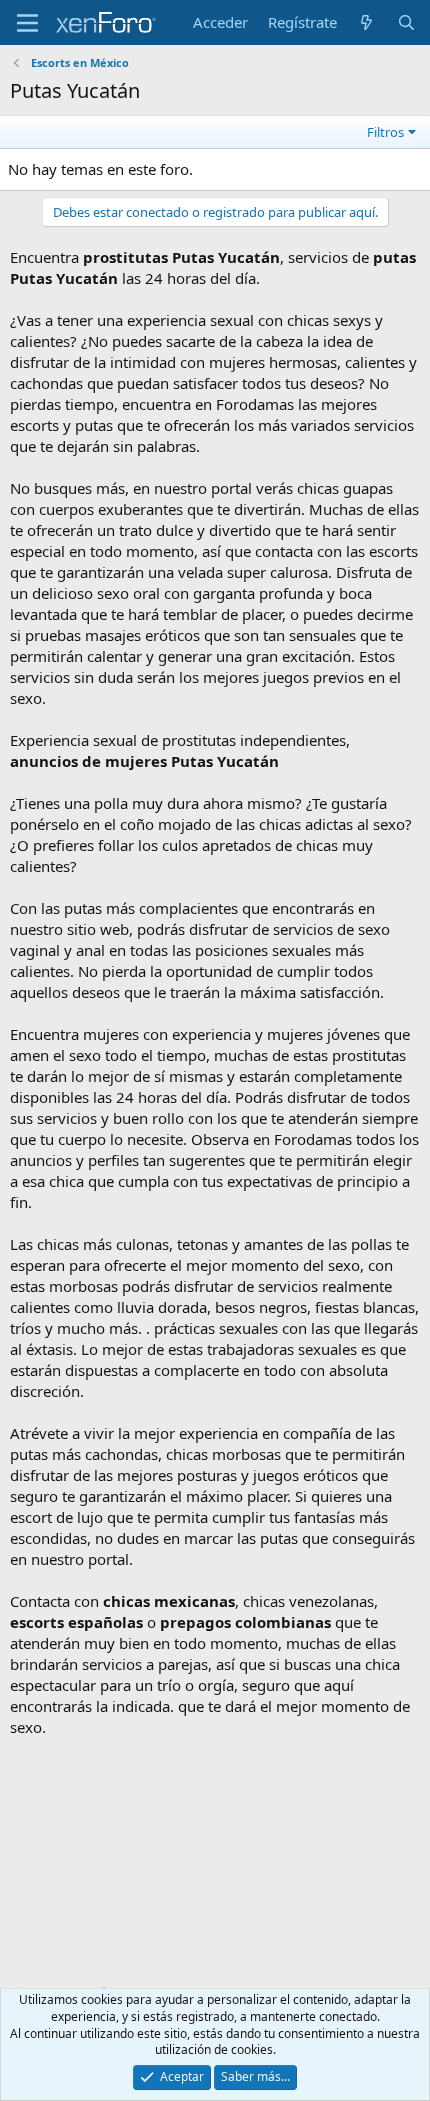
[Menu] (27, 23)
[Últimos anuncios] (366, 22)
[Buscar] (406, 22)
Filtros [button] (385, 132)
